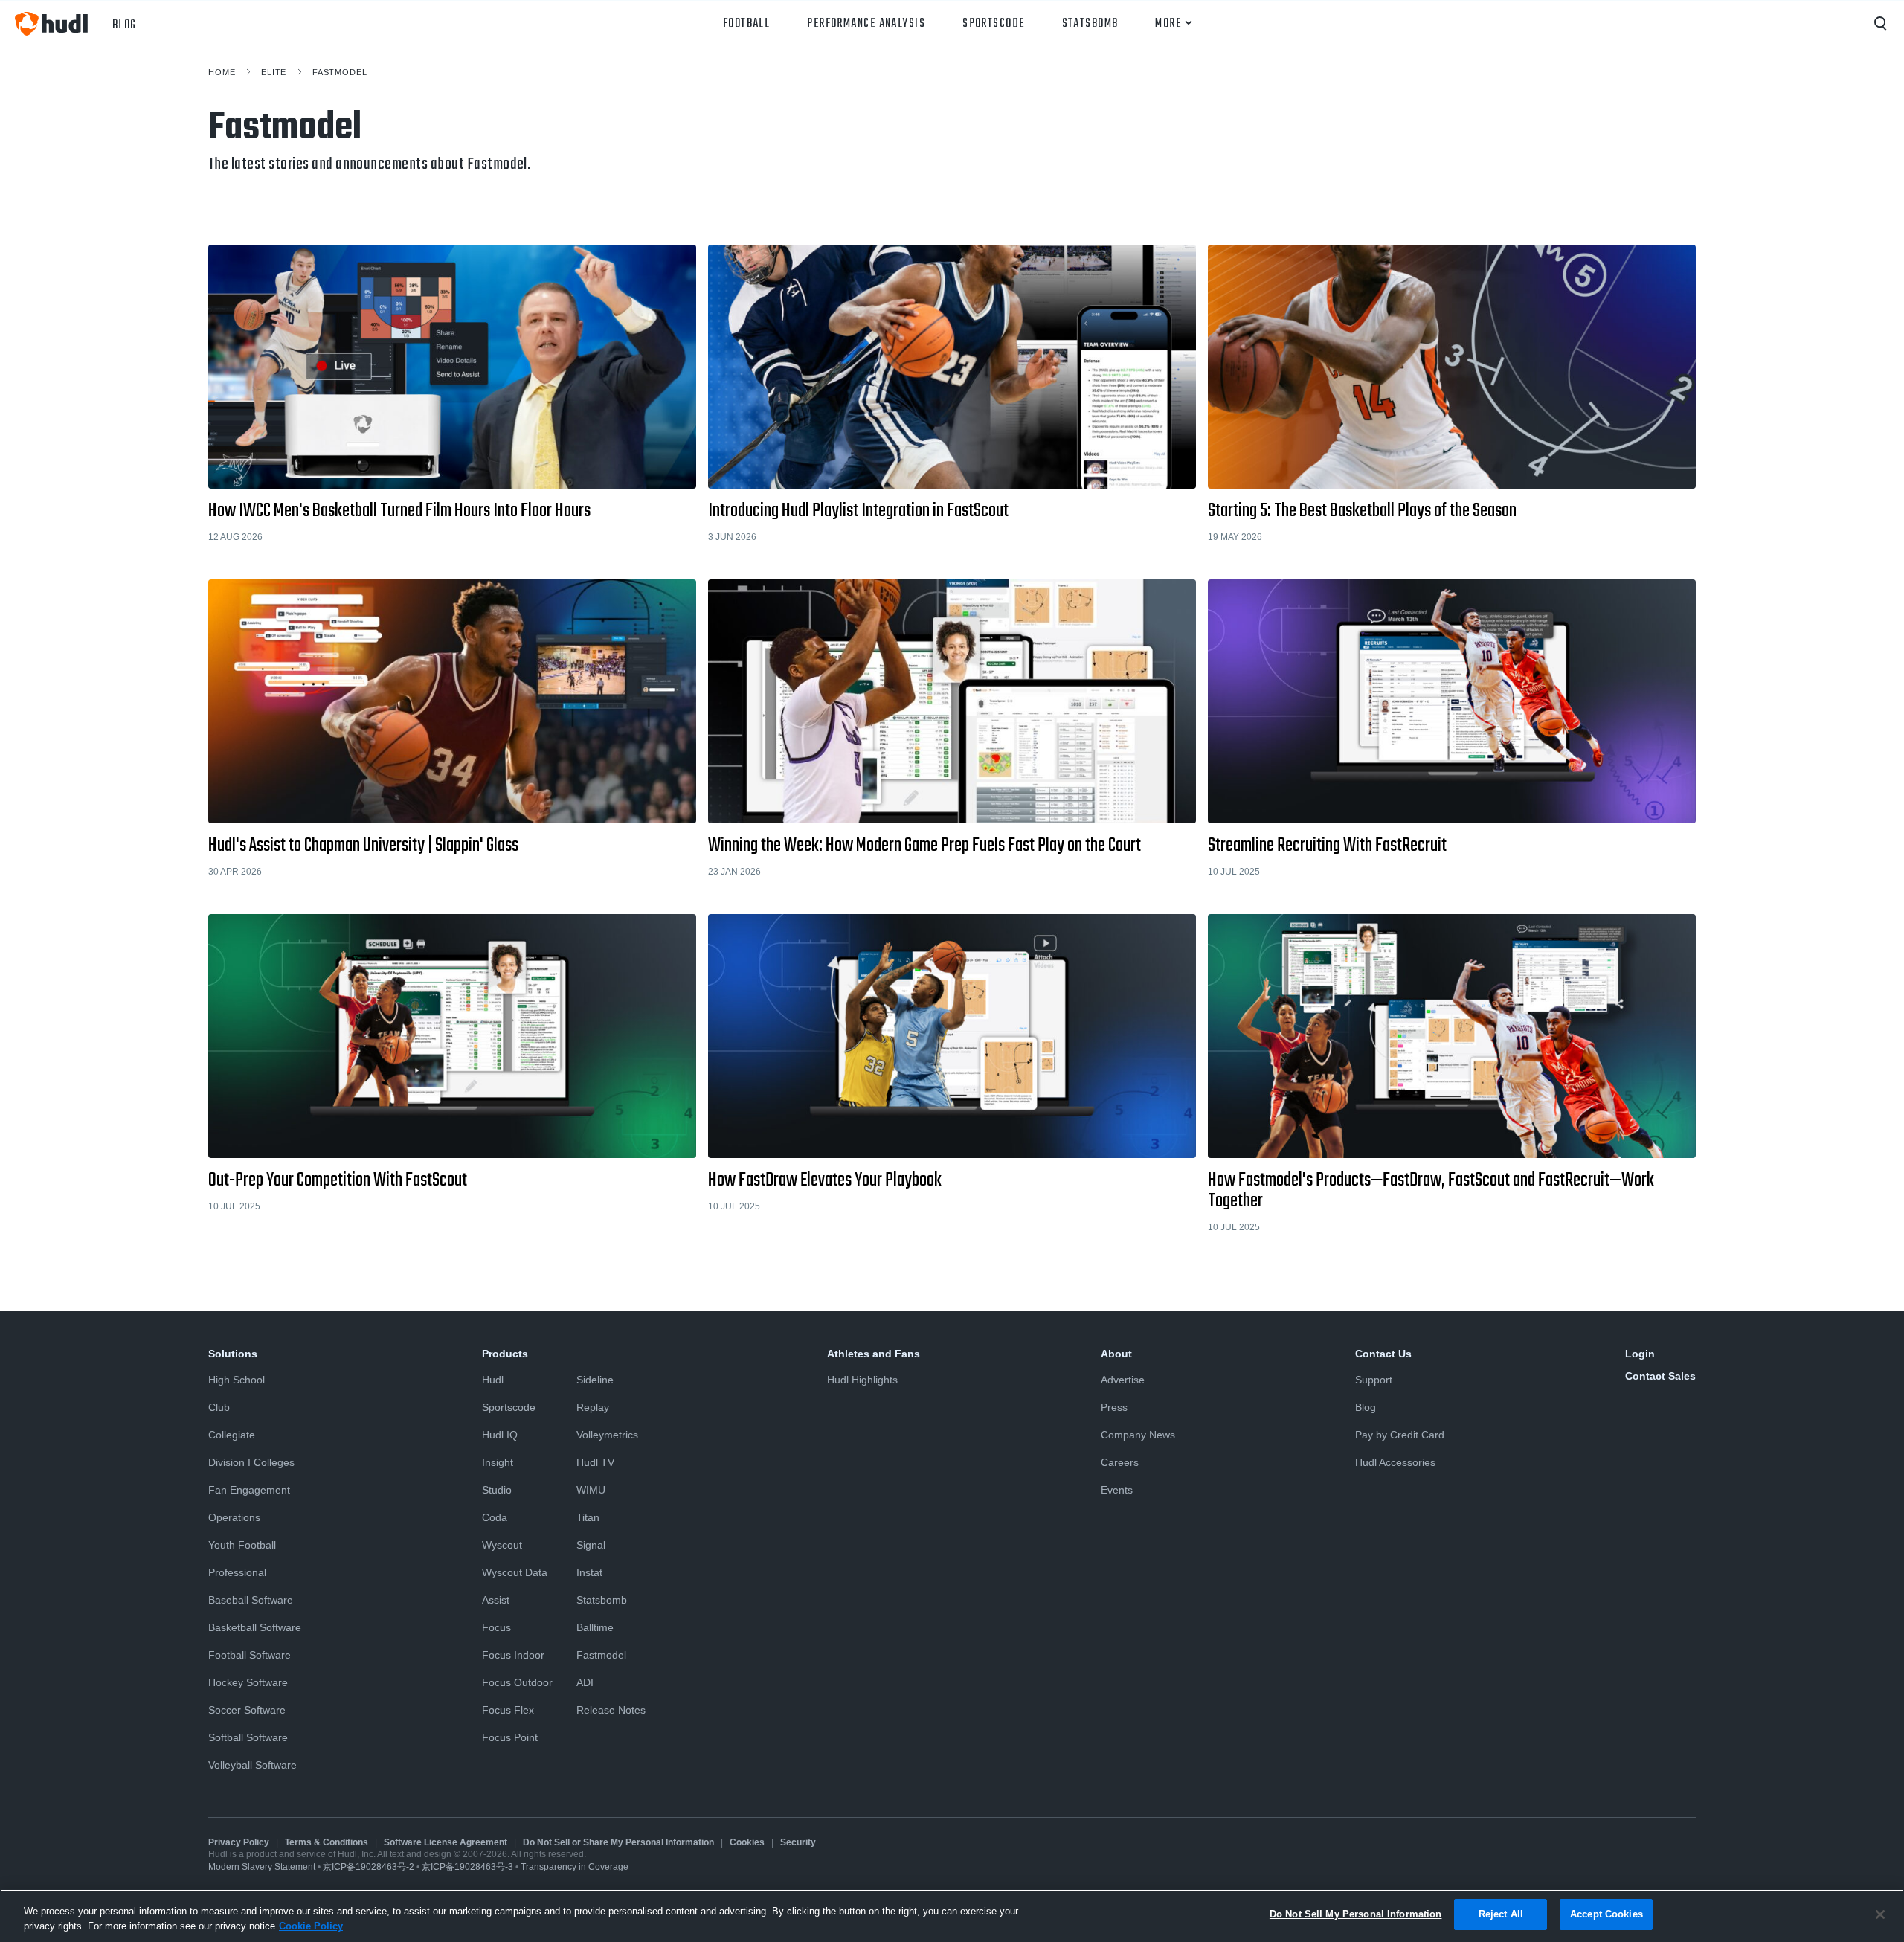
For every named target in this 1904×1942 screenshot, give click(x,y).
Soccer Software (247, 1710)
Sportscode (993, 24)
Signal (591, 1545)
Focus (496, 1627)
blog (125, 24)
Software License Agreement (446, 1842)
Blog (1366, 1407)
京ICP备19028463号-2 (370, 1867)
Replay (593, 1407)
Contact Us (1383, 1354)
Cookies (747, 1842)
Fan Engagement (249, 1490)
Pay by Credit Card (1400, 1435)
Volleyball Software (253, 1765)
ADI (585, 1682)
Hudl (493, 1380)
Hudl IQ (500, 1435)
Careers (1120, 1462)
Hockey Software (248, 1682)
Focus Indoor (513, 1655)
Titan (588, 1517)
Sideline (595, 1380)
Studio (497, 1490)
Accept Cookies (1606, 1914)
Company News (1138, 1435)
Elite (274, 72)
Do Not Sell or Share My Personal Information (618, 1842)
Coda (495, 1517)
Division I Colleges (251, 1462)
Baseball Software (251, 1600)
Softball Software (248, 1737)
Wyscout (502, 1545)
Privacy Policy (239, 1842)
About (1116, 1354)
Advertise (1123, 1380)
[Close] (1880, 1914)
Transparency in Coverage (575, 1867)
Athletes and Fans (874, 1354)
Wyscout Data (515, 1572)
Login (1640, 1354)
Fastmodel (340, 72)
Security (798, 1842)
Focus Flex (508, 1710)
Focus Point (510, 1737)
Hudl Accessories (1395, 1462)
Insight (498, 1462)
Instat (589, 1572)
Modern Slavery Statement (262, 1867)
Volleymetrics (607, 1435)
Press (1114, 1407)
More (1168, 24)
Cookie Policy (311, 1926)
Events (1117, 1490)
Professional (237, 1572)
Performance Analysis (866, 24)
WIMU (591, 1490)
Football (747, 24)
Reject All (1501, 1914)
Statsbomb (1090, 24)
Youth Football (242, 1545)
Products (505, 1354)
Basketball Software (255, 1627)
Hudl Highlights (862, 1380)
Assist (496, 1600)
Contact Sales (1660, 1376)
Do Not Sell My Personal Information (1356, 1914)
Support (1374, 1380)
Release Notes (611, 1710)
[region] (952, 1916)
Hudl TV (595, 1462)
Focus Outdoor (517, 1682)
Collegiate (232, 1435)
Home (222, 72)
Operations (234, 1517)
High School (237, 1380)
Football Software (250, 1655)
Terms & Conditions (327, 1842)
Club (219, 1407)
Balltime (595, 1627)
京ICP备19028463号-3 (469, 1867)
